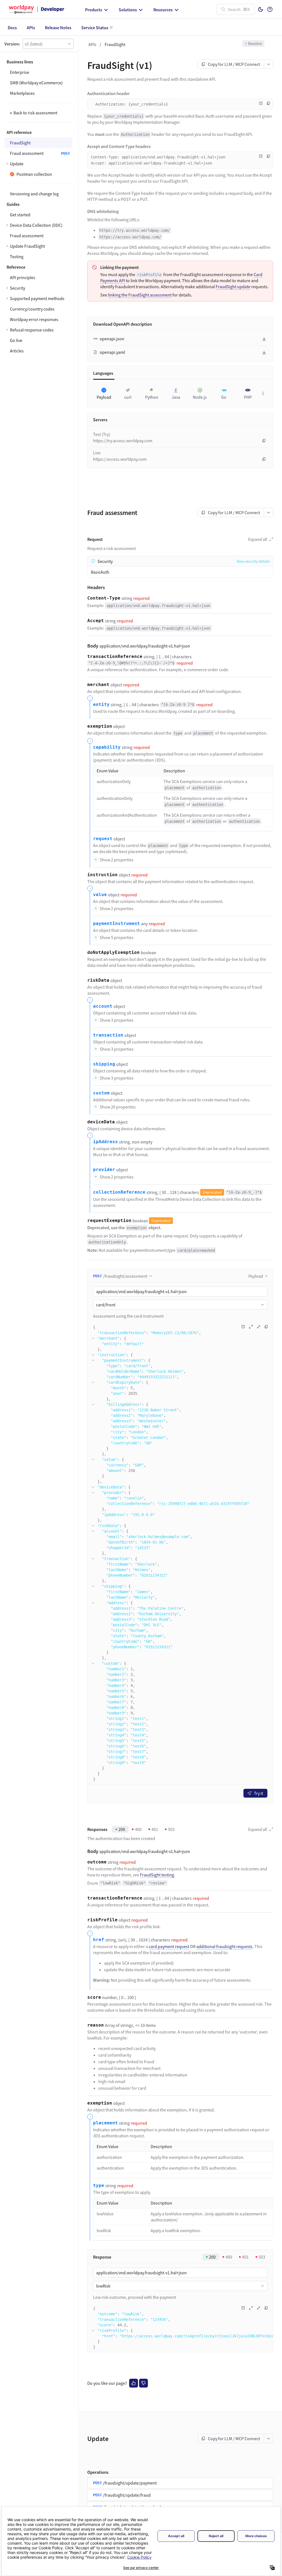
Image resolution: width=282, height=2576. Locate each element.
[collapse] (93, 1338)
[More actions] (269, 64)
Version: (12, 44)
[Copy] (269, 103)
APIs (92, 44)
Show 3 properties (114, 1020)
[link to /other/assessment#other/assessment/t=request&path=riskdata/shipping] (90, 1064)
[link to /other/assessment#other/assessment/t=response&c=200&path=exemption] (84, 2103)
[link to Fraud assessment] (83, 513)
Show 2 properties (114, 860)
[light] (261, 9)
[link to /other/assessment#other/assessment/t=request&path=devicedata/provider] (90, 1170)
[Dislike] (143, 2383)
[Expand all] (251, 1327)
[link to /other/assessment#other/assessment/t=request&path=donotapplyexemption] (84, 953)
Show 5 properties (114, 937)
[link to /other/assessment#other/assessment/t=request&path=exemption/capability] (90, 747)
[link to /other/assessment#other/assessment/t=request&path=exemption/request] (90, 839)
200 (122, 1829)
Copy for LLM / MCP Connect (234, 64)
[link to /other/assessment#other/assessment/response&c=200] (83, 1829)
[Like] (134, 2383)
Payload (256, 1276)
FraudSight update (233, 287)
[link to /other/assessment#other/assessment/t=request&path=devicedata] (84, 1122)
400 (138, 1829)
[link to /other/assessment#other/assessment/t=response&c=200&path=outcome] (84, 1862)
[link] (38, 288)
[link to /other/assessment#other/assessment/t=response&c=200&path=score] (84, 1997)
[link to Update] (83, 2439)
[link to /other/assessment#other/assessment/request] (83, 539)
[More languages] (263, 393)
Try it (258, 1793)
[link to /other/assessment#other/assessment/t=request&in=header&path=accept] (84, 621)
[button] (48, 44)
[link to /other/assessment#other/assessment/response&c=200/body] (83, 1851)
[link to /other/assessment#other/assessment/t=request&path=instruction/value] (90, 895)
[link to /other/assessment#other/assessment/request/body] (83, 646)
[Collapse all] (259, 1327)
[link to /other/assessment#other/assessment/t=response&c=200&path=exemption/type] (90, 2186)
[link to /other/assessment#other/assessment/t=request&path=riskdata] (84, 980)
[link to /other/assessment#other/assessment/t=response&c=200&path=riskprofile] (84, 1920)
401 (155, 1829)
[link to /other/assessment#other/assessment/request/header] (83, 587)
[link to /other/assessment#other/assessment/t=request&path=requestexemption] (84, 1221)
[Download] (264, 339)
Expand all (258, 539)
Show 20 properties (115, 1107)
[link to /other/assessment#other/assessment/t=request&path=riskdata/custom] (90, 1093)
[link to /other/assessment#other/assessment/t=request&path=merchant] (84, 685)
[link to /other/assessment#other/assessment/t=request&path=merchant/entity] (90, 705)
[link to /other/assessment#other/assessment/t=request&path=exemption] (84, 726)
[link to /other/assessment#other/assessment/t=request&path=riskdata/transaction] (90, 1035)
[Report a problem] (261, 103)
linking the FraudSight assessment (140, 295)
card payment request (169, 1946)
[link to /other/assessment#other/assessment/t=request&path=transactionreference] (84, 657)
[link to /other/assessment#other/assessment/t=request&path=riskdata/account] (90, 1006)
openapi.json (112, 339)
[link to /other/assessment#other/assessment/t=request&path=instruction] (84, 875)
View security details (253, 561)
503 (171, 1829)
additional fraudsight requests (224, 1946)
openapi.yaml (112, 352)
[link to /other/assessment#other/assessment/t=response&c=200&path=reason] (84, 2025)
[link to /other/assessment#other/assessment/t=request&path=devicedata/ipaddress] (90, 1142)
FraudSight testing (157, 1875)
